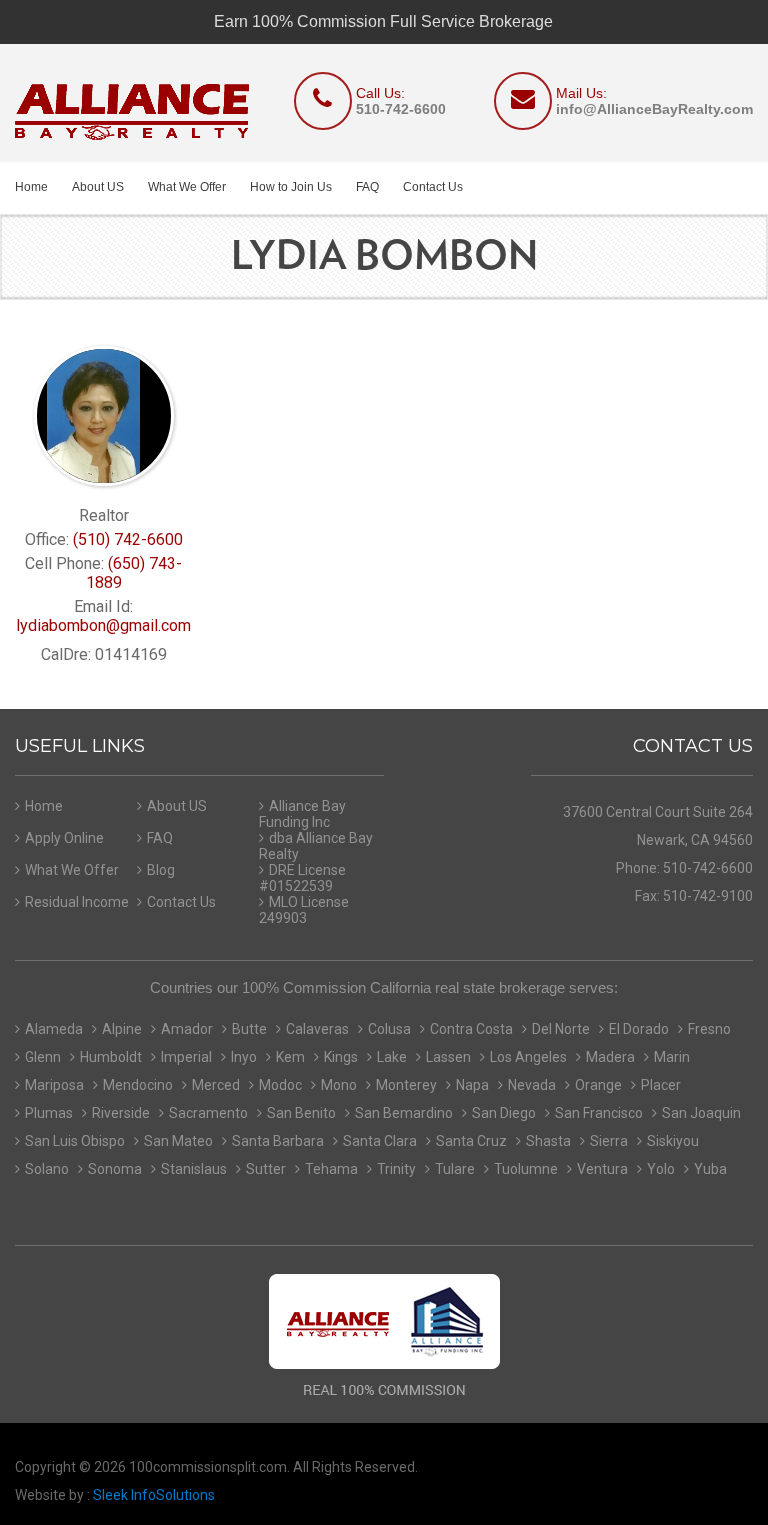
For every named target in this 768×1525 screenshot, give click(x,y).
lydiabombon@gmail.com (103, 625)
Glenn (43, 1057)
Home (31, 187)
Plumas (49, 1113)
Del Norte (561, 1029)
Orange (598, 1085)
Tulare (455, 1169)
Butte (249, 1029)
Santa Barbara (278, 1141)
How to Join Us (291, 187)
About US (98, 187)
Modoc (280, 1085)
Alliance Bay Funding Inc (302, 814)
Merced (216, 1085)
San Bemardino (404, 1113)
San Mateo (178, 1141)
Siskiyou (673, 1141)
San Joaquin (701, 1113)
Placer (661, 1085)
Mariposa (54, 1085)
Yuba (710, 1169)
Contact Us (433, 187)
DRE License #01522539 (302, 878)
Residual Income (77, 902)
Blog (161, 870)
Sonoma (115, 1169)
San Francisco (599, 1113)
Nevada (532, 1085)
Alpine (122, 1029)
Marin (672, 1057)
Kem (290, 1057)
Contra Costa (471, 1029)
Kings (341, 1057)
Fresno (709, 1029)
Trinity (396, 1169)
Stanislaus (194, 1169)
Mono (339, 1085)
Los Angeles (528, 1057)
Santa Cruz (471, 1141)
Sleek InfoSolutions (154, 1495)
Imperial (186, 1057)
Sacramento (208, 1113)
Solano (47, 1169)
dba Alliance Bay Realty (316, 846)
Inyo (244, 1057)
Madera (610, 1057)
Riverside (121, 1113)
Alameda (54, 1029)
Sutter (266, 1169)
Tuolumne (526, 1169)
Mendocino (138, 1085)
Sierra (609, 1141)
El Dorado (639, 1029)
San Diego (504, 1113)
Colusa (389, 1029)
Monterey (406, 1085)
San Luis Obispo (75, 1141)
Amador (187, 1029)
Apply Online (64, 838)
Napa (472, 1085)
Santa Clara (380, 1141)
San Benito (301, 1113)
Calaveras (317, 1029)
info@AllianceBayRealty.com (654, 109)
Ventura (602, 1169)
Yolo (661, 1169)
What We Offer (187, 187)
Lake (392, 1057)
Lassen (448, 1057)
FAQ (367, 187)
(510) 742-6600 (128, 539)
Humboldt (111, 1057)
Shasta (548, 1141)
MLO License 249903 (304, 910)
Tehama (331, 1169)
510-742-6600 (401, 109)
